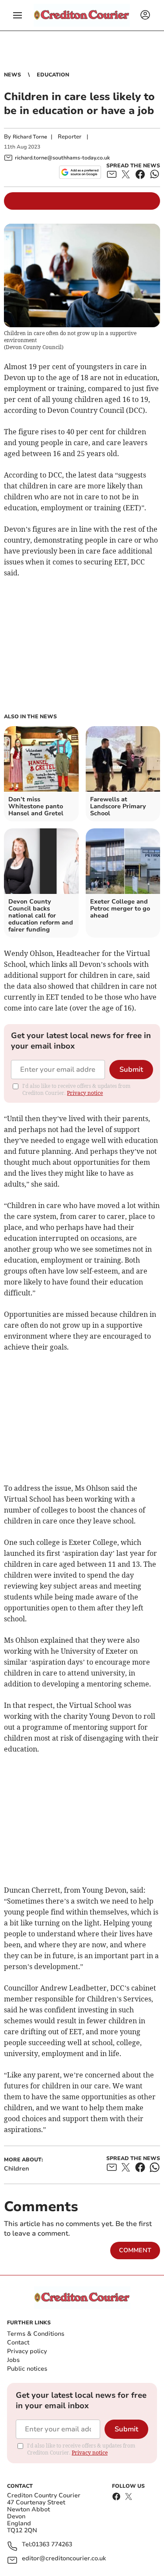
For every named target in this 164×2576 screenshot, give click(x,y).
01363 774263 (52, 2545)
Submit (131, 1070)
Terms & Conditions (36, 2334)
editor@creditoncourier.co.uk (64, 2559)
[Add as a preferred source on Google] (80, 172)
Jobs (13, 2360)
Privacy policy (27, 2351)
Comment (135, 2250)
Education (53, 75)
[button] (17, 15)
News (12, 75)
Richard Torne (30, 137)
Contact (18, 2342)
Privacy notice (85, 1093)
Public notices (27, 2369)
